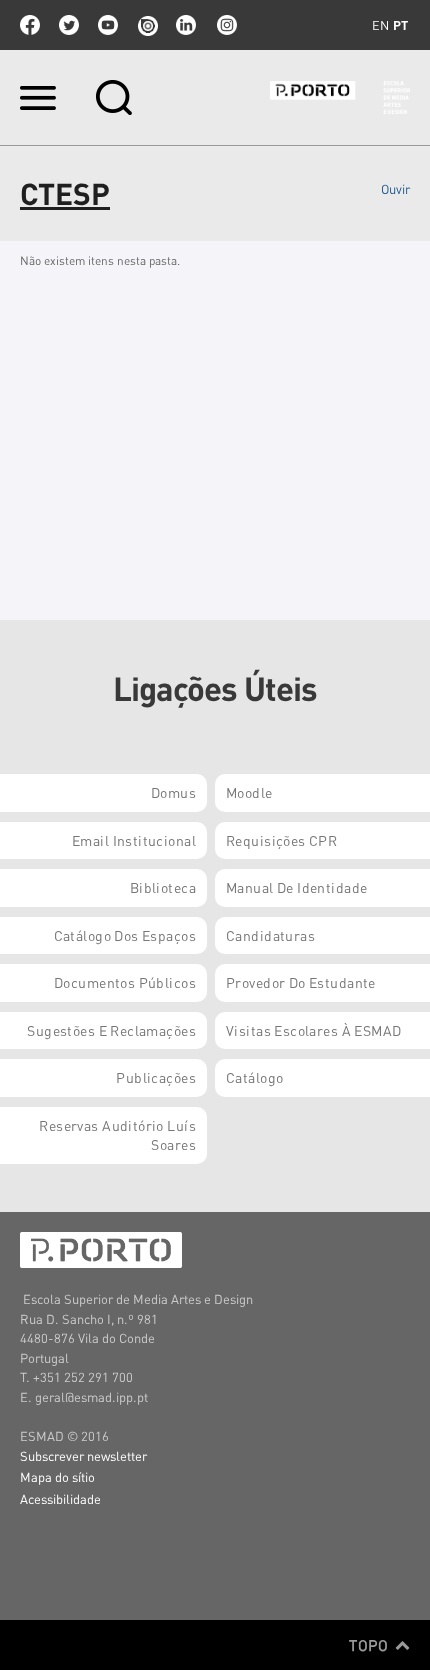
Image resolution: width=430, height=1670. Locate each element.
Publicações (156, 1077)
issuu (147, 25)
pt (400, 25)
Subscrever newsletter (83, 1455)
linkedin (186, 25)
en (380, 25)
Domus (173, 792)
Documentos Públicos (125, 982)
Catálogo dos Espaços (125, 935)
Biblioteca (163, 887)
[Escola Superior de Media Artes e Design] (340, 97)
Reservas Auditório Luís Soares (117, 1135)
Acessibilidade (60, 1498)
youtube (108, 25)
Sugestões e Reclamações (111, 1030)
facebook (30, 25)
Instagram (225, 25)
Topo (370, 1645)
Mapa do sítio (57, 1476)
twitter (69, 25)
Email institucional (134, 840)
